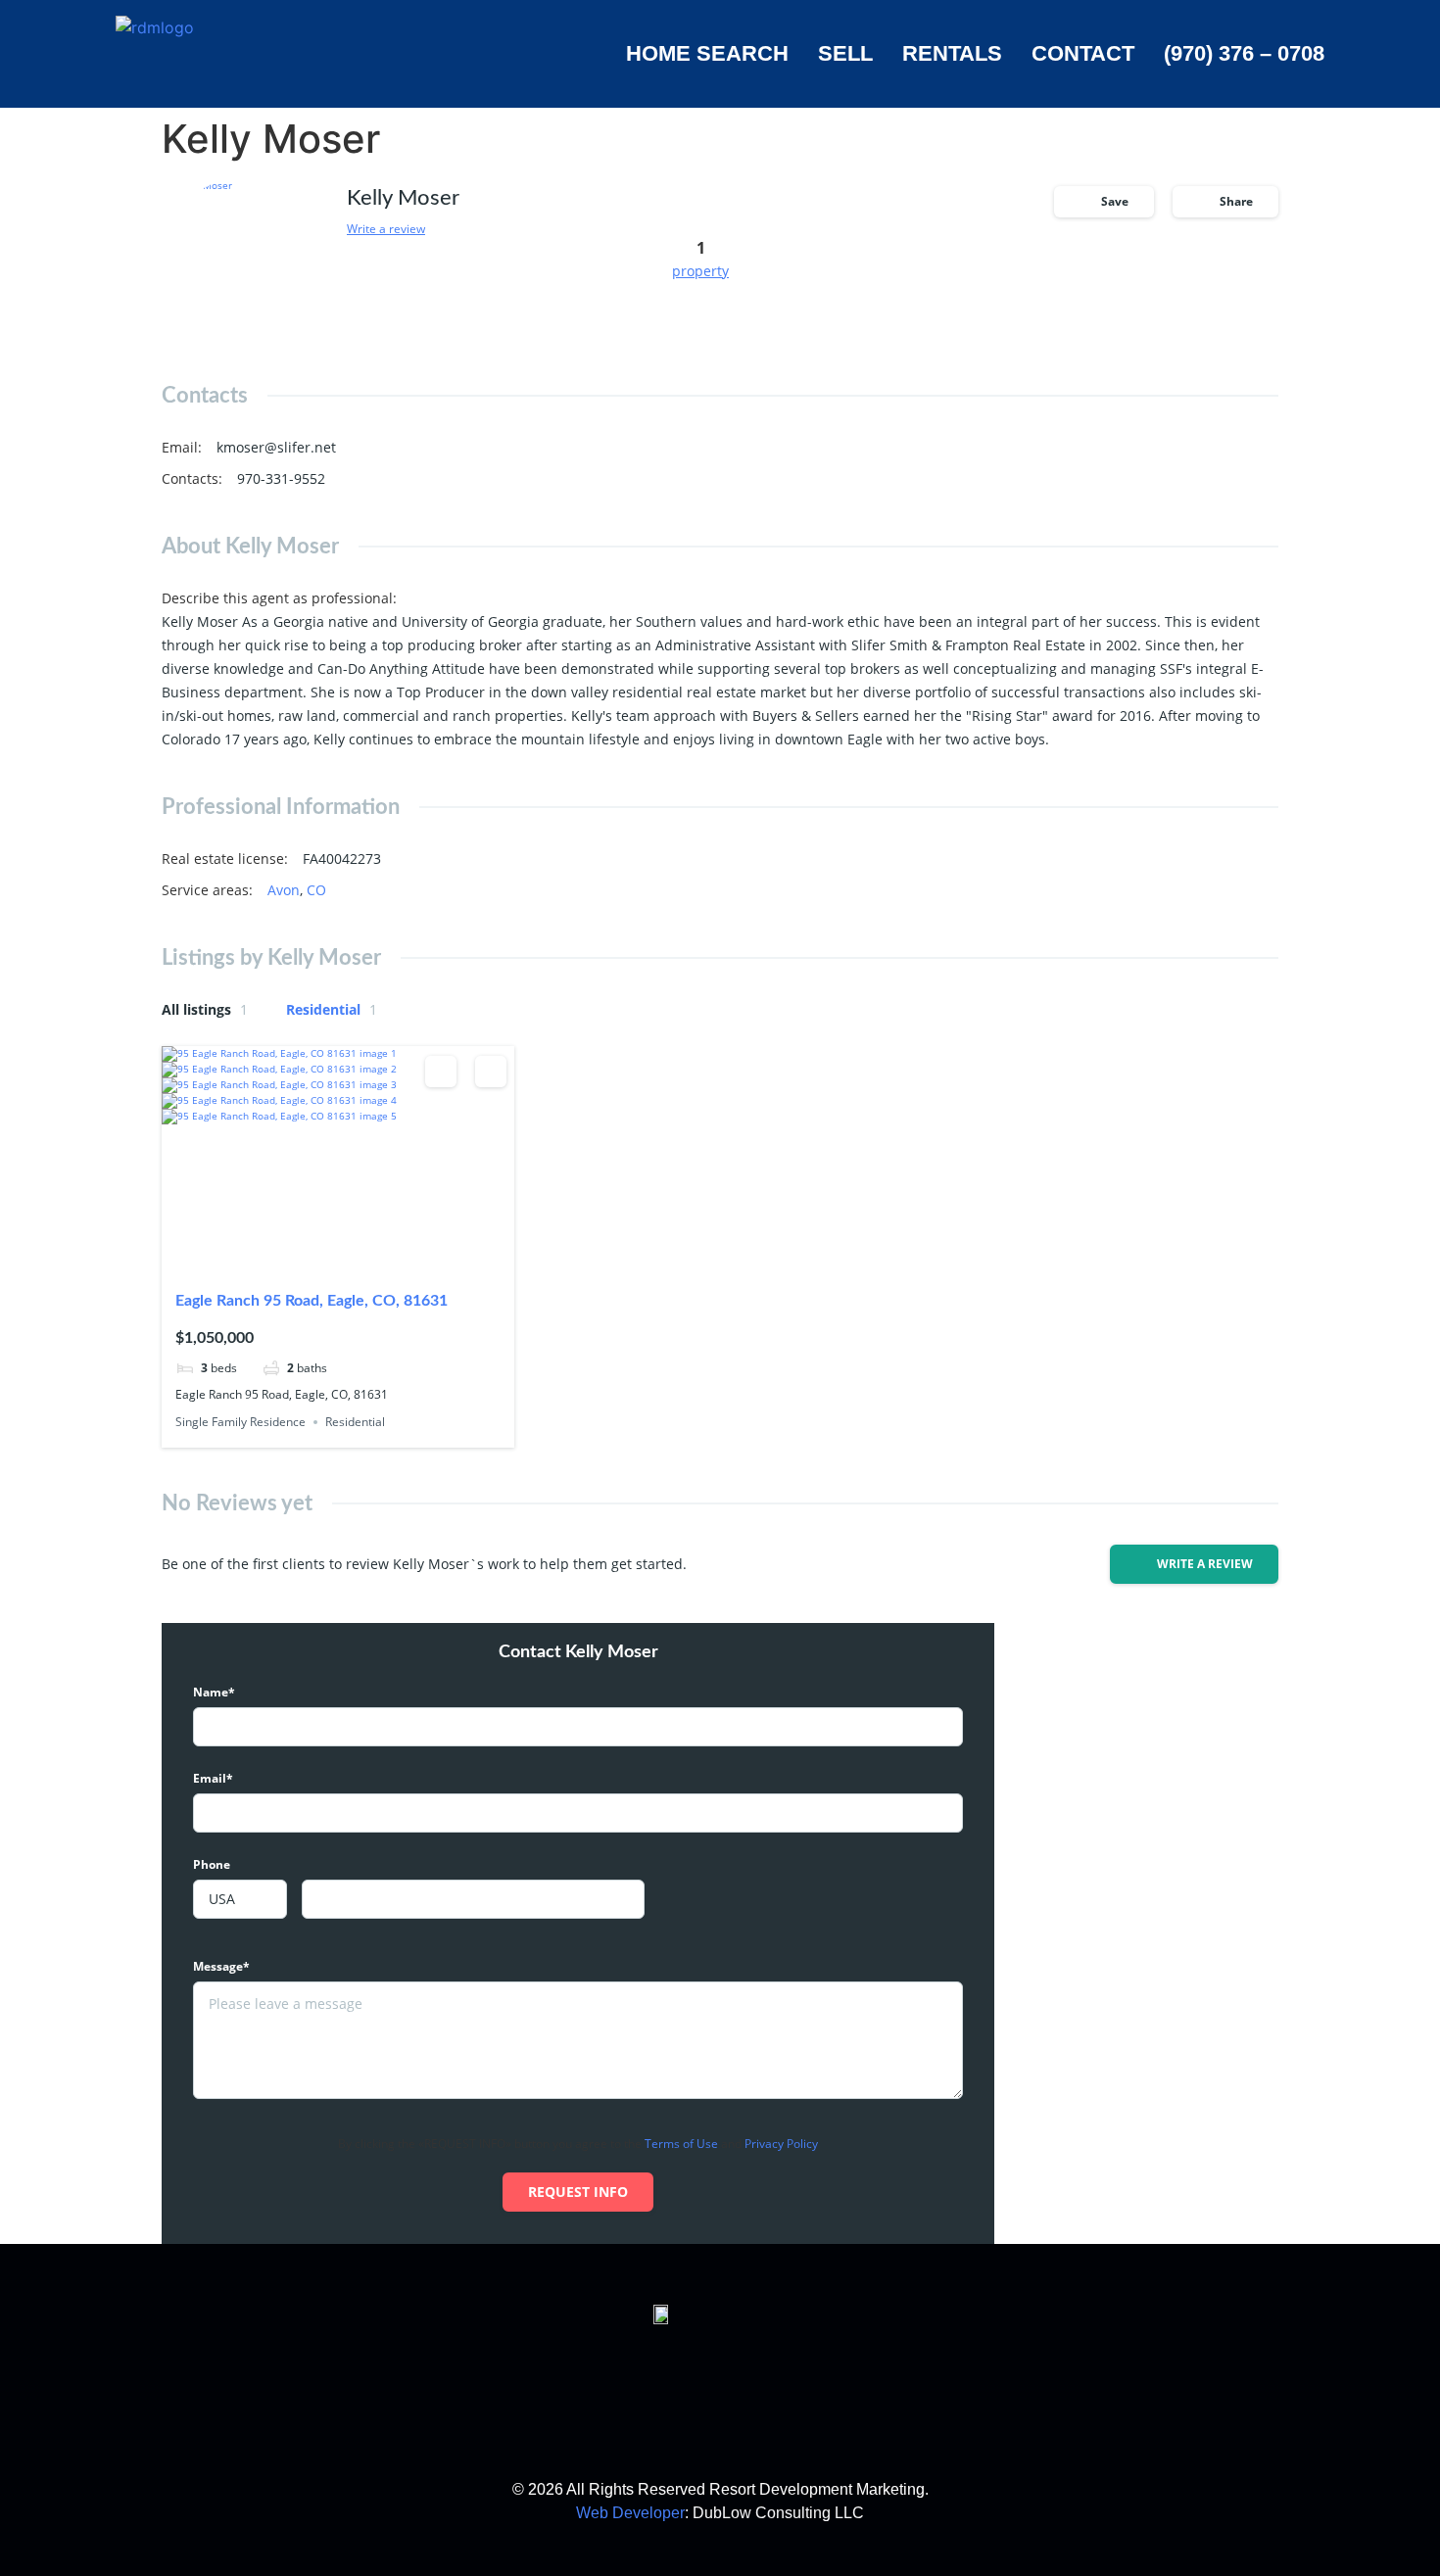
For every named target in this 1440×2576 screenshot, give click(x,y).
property (700, 271)
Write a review (386, 229)
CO (316, 890)
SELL (845, 53)
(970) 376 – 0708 (1244, 53)
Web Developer (630, 2513)
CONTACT (1083, 53)
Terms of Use (681, 2144)
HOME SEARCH (707, 53)
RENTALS (952, 53)
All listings (205, 1009)
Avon (284, 890)
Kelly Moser (403, 198)
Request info (578, 2192)
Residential (332, 1009)
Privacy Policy (781, 2144)
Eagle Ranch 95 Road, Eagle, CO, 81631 (312, 1301)
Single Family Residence (240, 1422)
